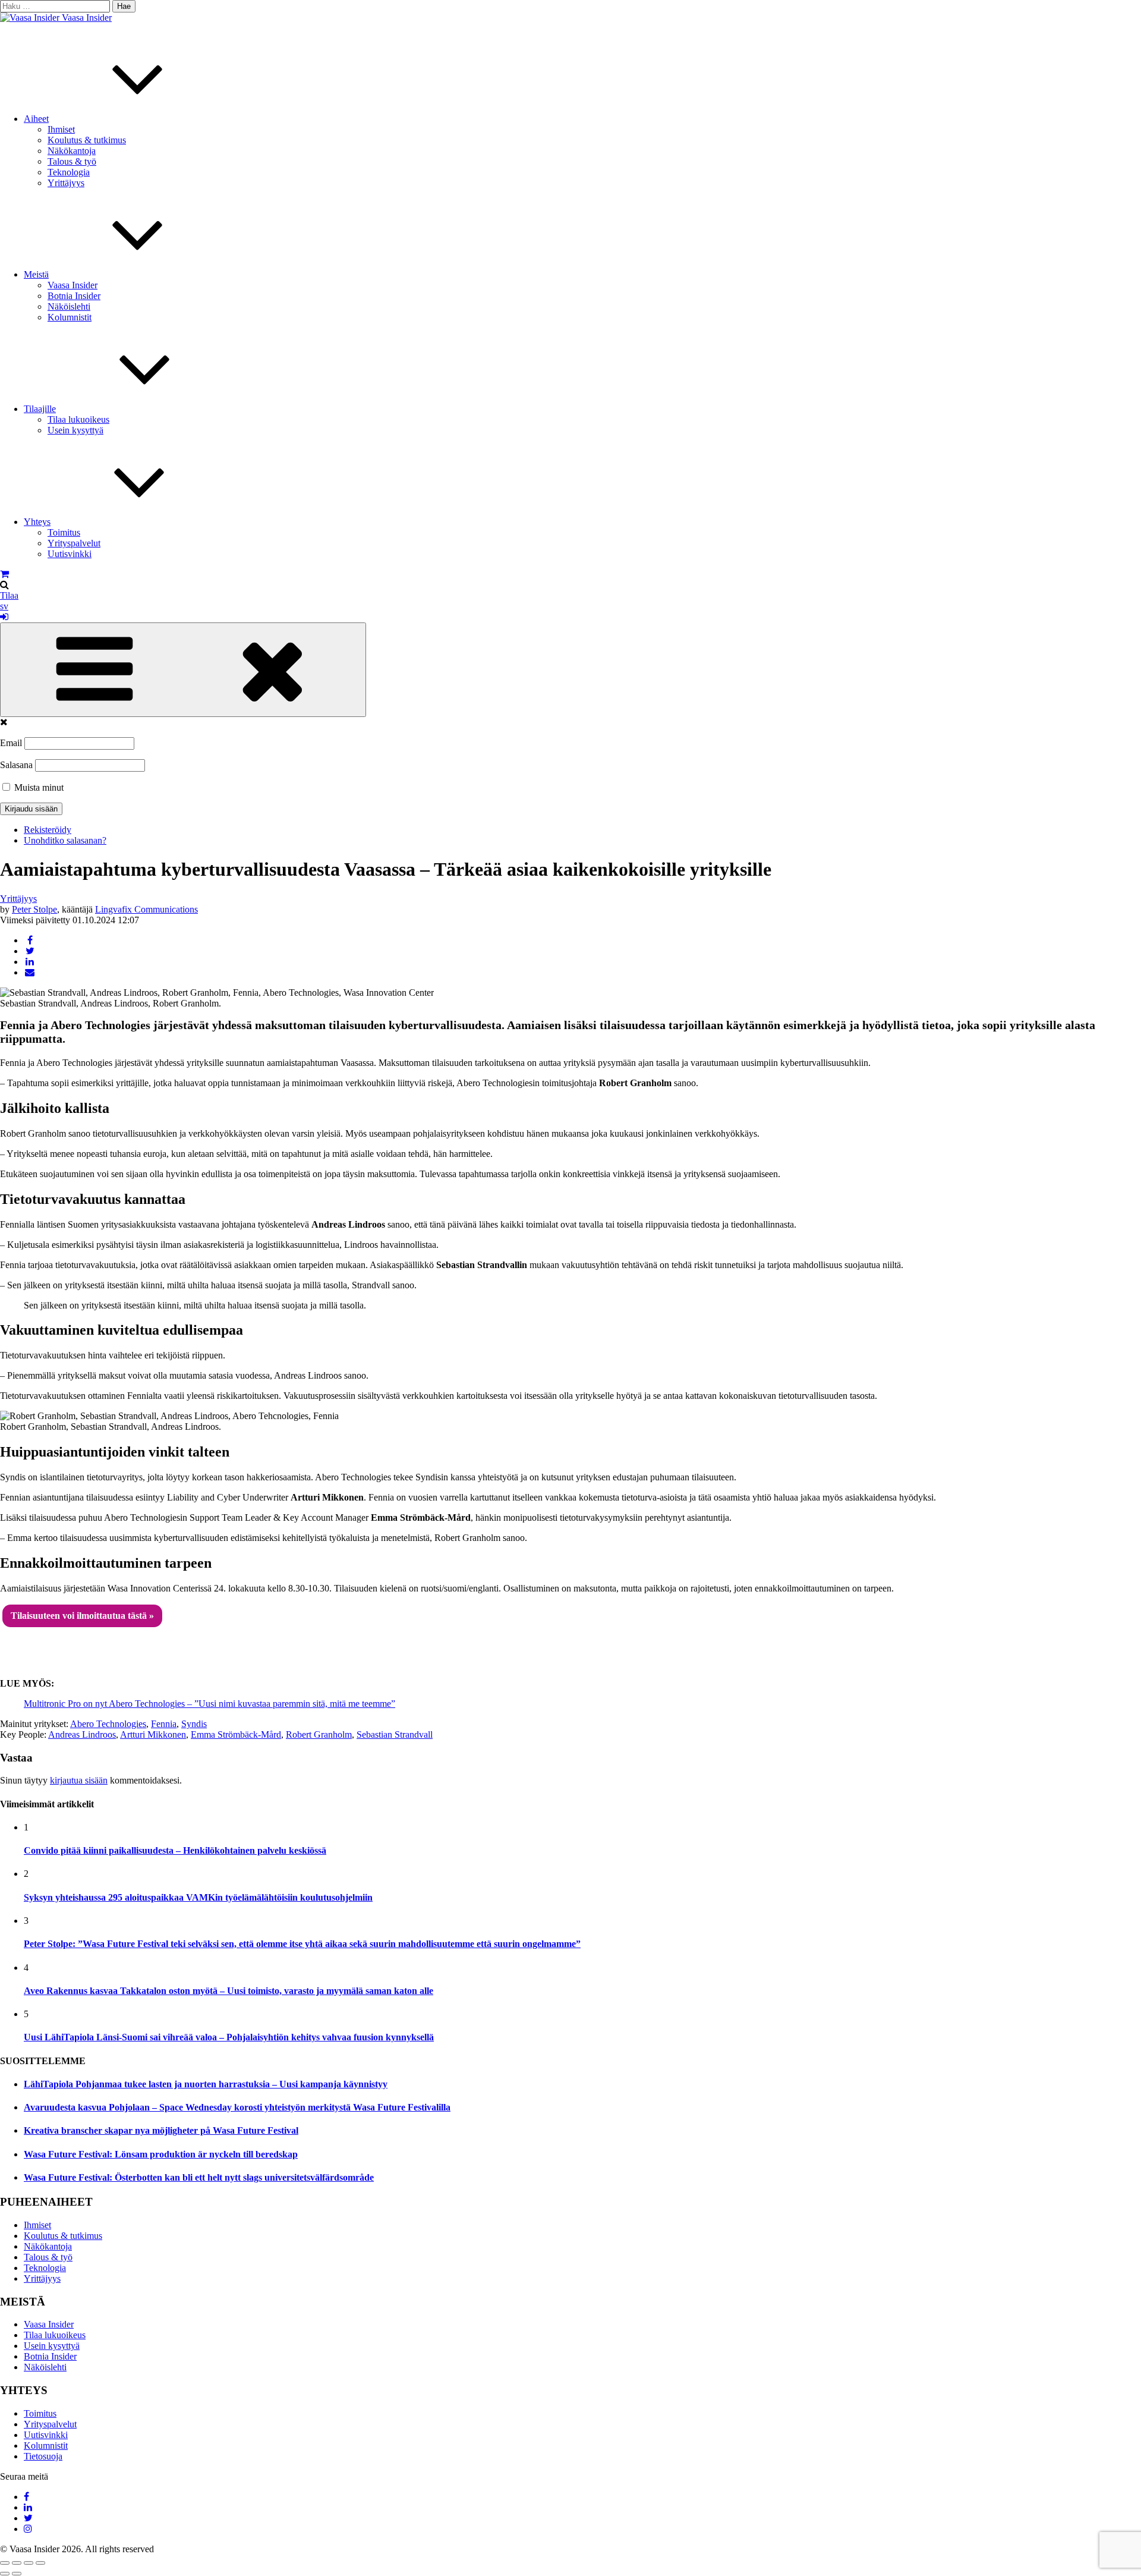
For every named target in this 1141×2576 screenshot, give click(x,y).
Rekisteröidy (48, 830)
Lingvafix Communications (146, 909)
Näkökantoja (72, 151)
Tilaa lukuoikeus (78, 419)
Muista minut (38, 787)
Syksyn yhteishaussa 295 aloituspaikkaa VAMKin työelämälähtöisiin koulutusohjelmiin (198, 1897)
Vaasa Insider (87, 18)
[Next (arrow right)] (17, 2574)
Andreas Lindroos (82, 1734)
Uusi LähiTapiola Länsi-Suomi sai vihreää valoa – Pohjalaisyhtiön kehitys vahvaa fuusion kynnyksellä (229, 2037)
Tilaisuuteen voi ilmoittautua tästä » (82, 1616)
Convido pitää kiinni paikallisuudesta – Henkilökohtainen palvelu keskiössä (175, 1850)
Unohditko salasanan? (65, 840)
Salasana (16, 765)
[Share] (17, 2563)
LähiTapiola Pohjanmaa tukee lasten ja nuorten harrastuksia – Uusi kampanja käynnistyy (206, 2084)
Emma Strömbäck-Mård (236, 1734)
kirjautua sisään (79, 1780)
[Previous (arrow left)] (5, 2574)
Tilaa (9, 595)
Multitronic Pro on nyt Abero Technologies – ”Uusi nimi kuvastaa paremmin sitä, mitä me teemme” (209, 1704)
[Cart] (4, 574)
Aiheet (36, 119)
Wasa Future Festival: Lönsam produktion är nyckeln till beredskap (161, 2154)
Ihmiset (61, 129)
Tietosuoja (43, 2456)
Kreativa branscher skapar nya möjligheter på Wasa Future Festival (161, 2130)
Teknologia (69, 172)
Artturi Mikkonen (153, 1734)
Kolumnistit (70, 317)
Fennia (164, 1724)
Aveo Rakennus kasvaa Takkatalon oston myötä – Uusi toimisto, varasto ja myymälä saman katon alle (228, 1991)
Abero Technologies (108, 1724)
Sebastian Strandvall (395, 1734)
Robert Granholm (319, 1734)
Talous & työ (72, 161)
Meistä (36, 274)
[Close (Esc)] (5, 2563)
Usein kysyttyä (75, 430)
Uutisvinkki (70, 554)
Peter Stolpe (34, 909)
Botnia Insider (74, 296)
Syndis (194, 1724)
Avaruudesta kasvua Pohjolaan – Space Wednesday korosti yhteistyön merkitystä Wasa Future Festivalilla (237, 2107)
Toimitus (64, 532)
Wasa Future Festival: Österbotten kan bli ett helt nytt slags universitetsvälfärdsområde (199, 2177)
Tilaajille (40, 409)
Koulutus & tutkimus (87, 140)
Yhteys (37, 522)
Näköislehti (69, 306)
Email (11, 743)
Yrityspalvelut (74, 543)
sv (4, 606)
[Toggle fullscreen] (29, 2563)
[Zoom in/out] (40, 2563)
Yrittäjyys (66, 183)
